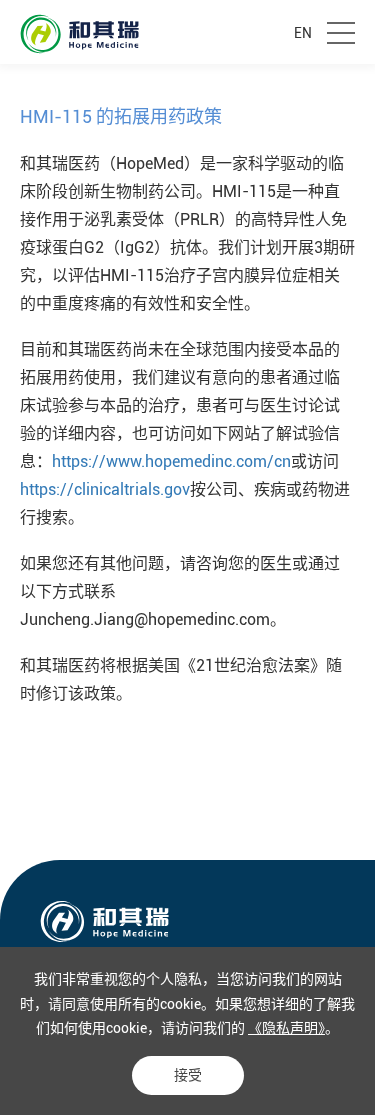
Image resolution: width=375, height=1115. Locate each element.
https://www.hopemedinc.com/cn (171, 461)
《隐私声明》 (286, 1028)
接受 (188, 1075)
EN (303, 33)
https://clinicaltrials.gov (105, 489)
